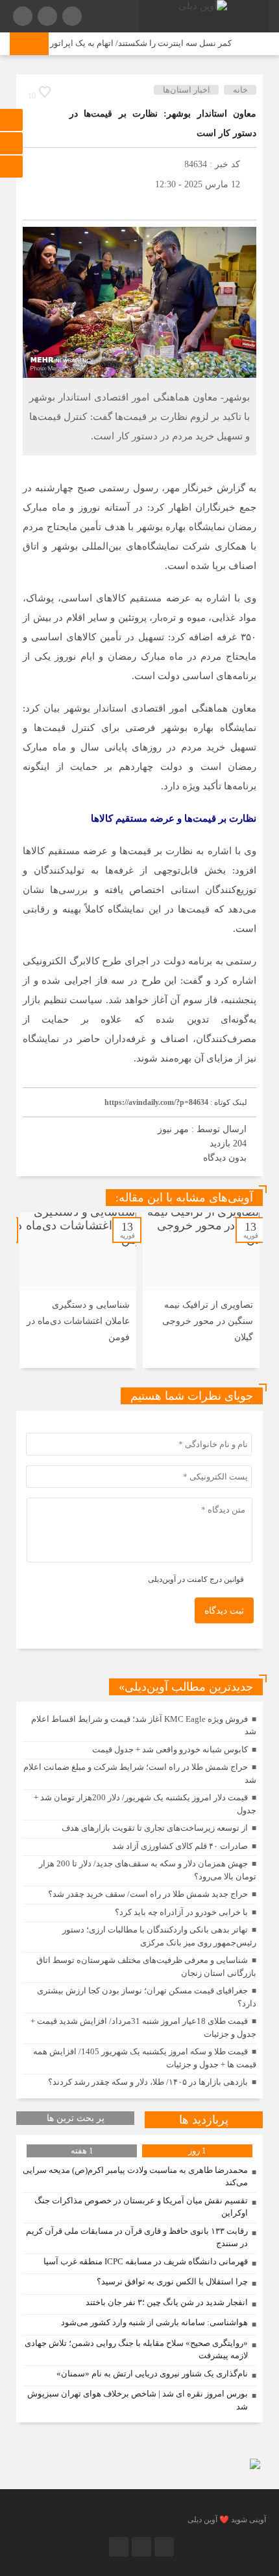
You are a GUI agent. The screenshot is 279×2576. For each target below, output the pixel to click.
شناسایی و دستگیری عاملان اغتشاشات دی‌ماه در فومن (78, 1321)
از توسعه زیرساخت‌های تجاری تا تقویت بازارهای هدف (155, 1828)
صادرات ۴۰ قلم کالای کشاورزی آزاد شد (180, 1846)
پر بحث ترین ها (76, 2118)
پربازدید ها (204, 2120)
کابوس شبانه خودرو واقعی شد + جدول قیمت (170, 1749)
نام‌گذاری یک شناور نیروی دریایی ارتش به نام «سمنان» (152, 2373)
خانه (240, 90)
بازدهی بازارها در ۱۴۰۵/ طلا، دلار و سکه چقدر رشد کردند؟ (148, 2082)
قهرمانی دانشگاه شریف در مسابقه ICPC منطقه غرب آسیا (146, 2261)
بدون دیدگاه (225, 1158)
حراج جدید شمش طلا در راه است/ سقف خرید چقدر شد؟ (148, 1894)
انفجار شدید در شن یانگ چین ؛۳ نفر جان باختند (167, 2302)
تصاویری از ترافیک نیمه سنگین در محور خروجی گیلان (208, 1321)
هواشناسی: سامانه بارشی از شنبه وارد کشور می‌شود (154, 2322)
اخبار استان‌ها (187, 90)
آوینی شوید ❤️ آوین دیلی (227, 2520)
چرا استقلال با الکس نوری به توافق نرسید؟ (172, 2281)
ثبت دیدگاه (224, 1611)
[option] (201, 1290)
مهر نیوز (173, 1129)
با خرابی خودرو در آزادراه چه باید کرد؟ (181, 1912)
